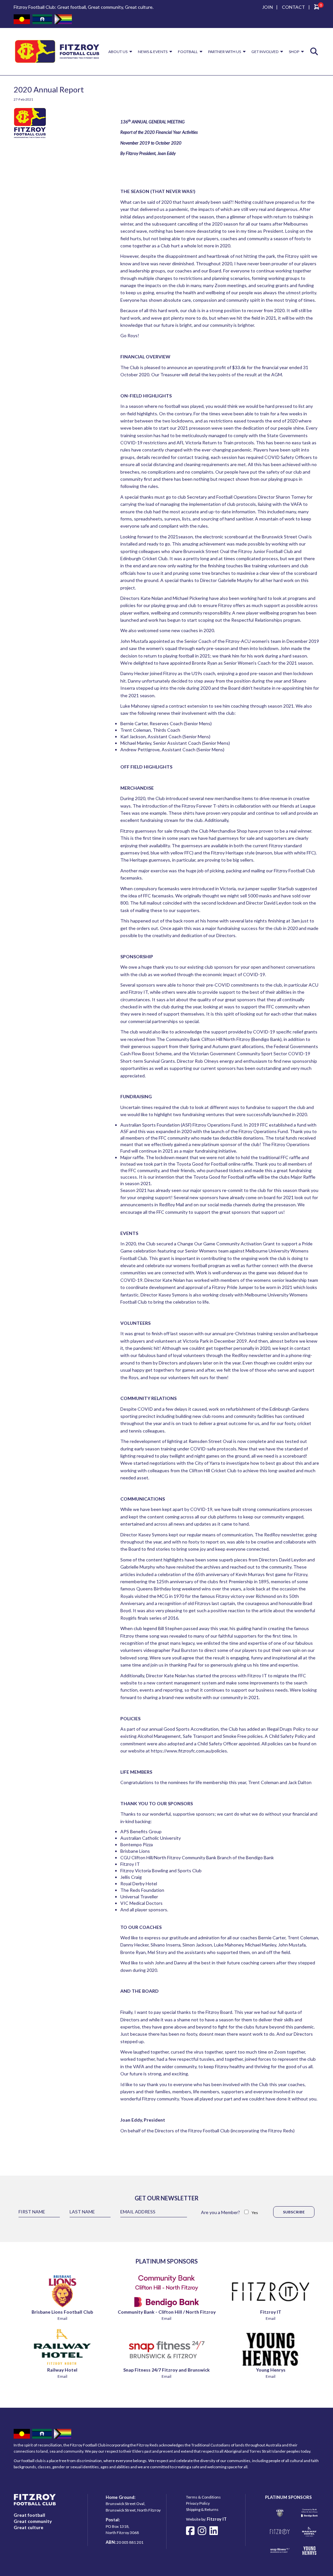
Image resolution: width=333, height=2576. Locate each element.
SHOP (294, 52)
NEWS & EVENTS (153, 52)
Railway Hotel (62, 2370)
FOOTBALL (188, 52)
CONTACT (293, 7)
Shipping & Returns (202, 2509)
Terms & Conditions (203, 2497)
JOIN (267, 7)
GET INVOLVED (265, 52)
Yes (255, 2213)
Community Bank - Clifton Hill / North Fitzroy (167, 2312)
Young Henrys (271, 2370)
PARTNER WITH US (225, 52)
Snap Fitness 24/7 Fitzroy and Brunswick (166, 2370)
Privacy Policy (198, 2503)
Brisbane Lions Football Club (62, 2312)
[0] (317, 8)
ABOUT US (118, 52)
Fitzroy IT (271, 2312)
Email (62, 2318)
